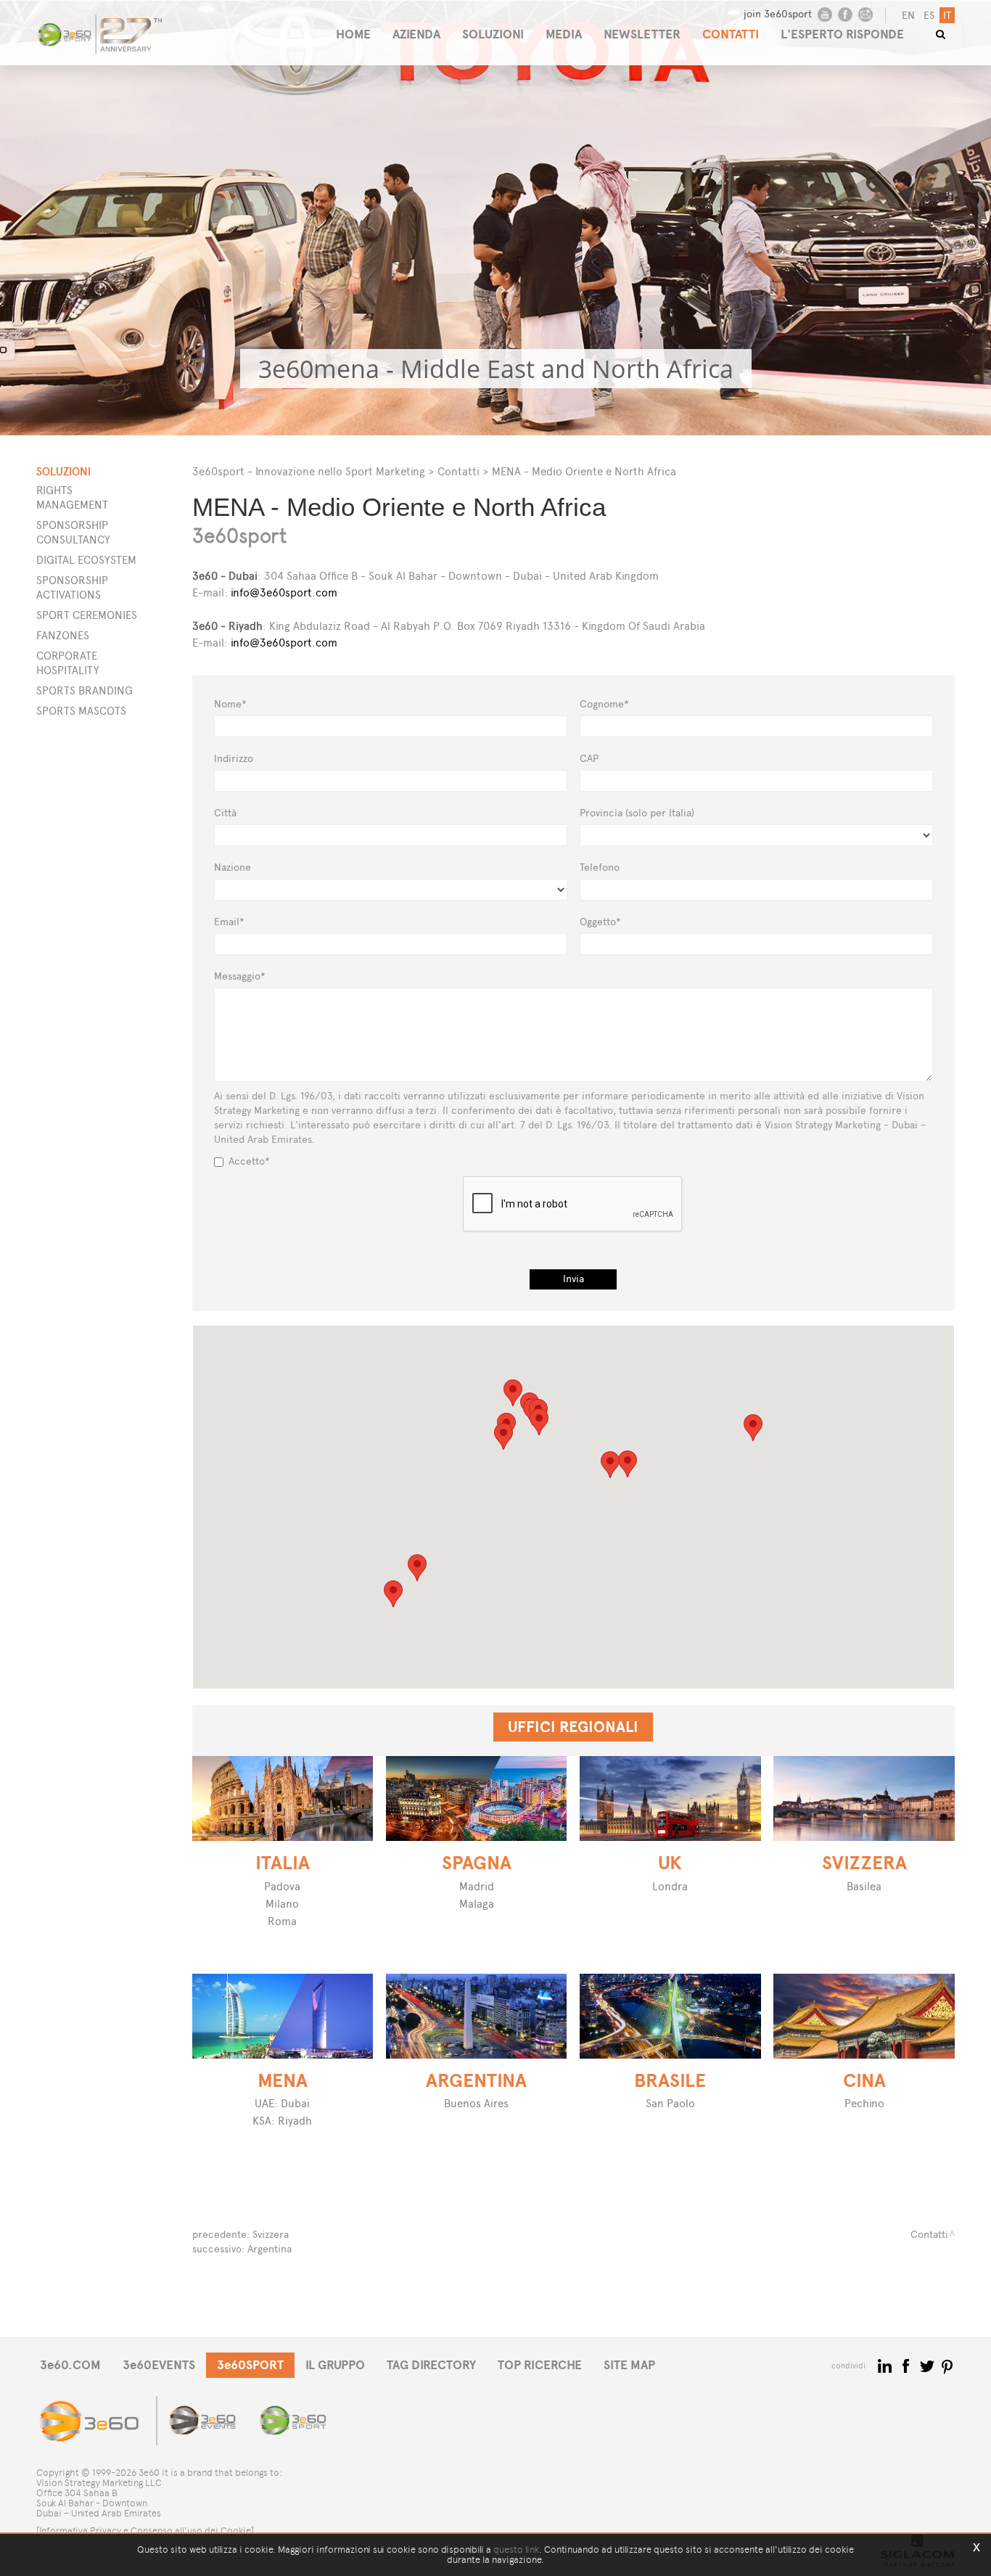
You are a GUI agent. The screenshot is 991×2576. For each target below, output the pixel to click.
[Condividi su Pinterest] (948, 2365)
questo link (516, 2550)
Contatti (459, 471)
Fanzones (63, 635)
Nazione (233, 867)
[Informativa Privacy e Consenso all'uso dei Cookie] (145, 2531)
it (947, 16)
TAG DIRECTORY (431, 2365)
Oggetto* (600, 922)
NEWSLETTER (642, 34)
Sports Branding (85, 690)
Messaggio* (240, 976)
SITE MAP (629, 2365)
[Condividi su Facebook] (907, 2365)
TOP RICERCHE (540, 2365)
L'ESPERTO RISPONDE (842, 34)
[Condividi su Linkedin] (886, 2365)
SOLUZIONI (493, 34)
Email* (229, 922)
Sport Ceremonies (87, 615)
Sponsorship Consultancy (73, 532)
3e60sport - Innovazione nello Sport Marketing (309, 471)
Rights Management (72, 497)
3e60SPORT (250, 2365)
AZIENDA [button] (416, 34)
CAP (589, 759)
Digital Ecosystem (86, 560)
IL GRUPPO (335, 2365)
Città (225, 813)
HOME (353, 34)
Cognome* (604, 704)
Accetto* (249, 1161)
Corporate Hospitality (68, 663)
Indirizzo (234, 759)
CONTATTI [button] (731, 34)
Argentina (270, 2249)
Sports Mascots (81, 711)
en (908, 16)
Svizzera (271, 2235)
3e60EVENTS (159, 2365)
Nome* (230, 704)
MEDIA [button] (564, 34)
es (929, 16)
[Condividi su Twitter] (928, 2365)
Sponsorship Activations (72, 587)
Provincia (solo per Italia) (637, 813)
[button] (628, 1464)
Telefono (600, 867)
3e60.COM (70, 2365)
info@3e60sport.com (284, 592)
